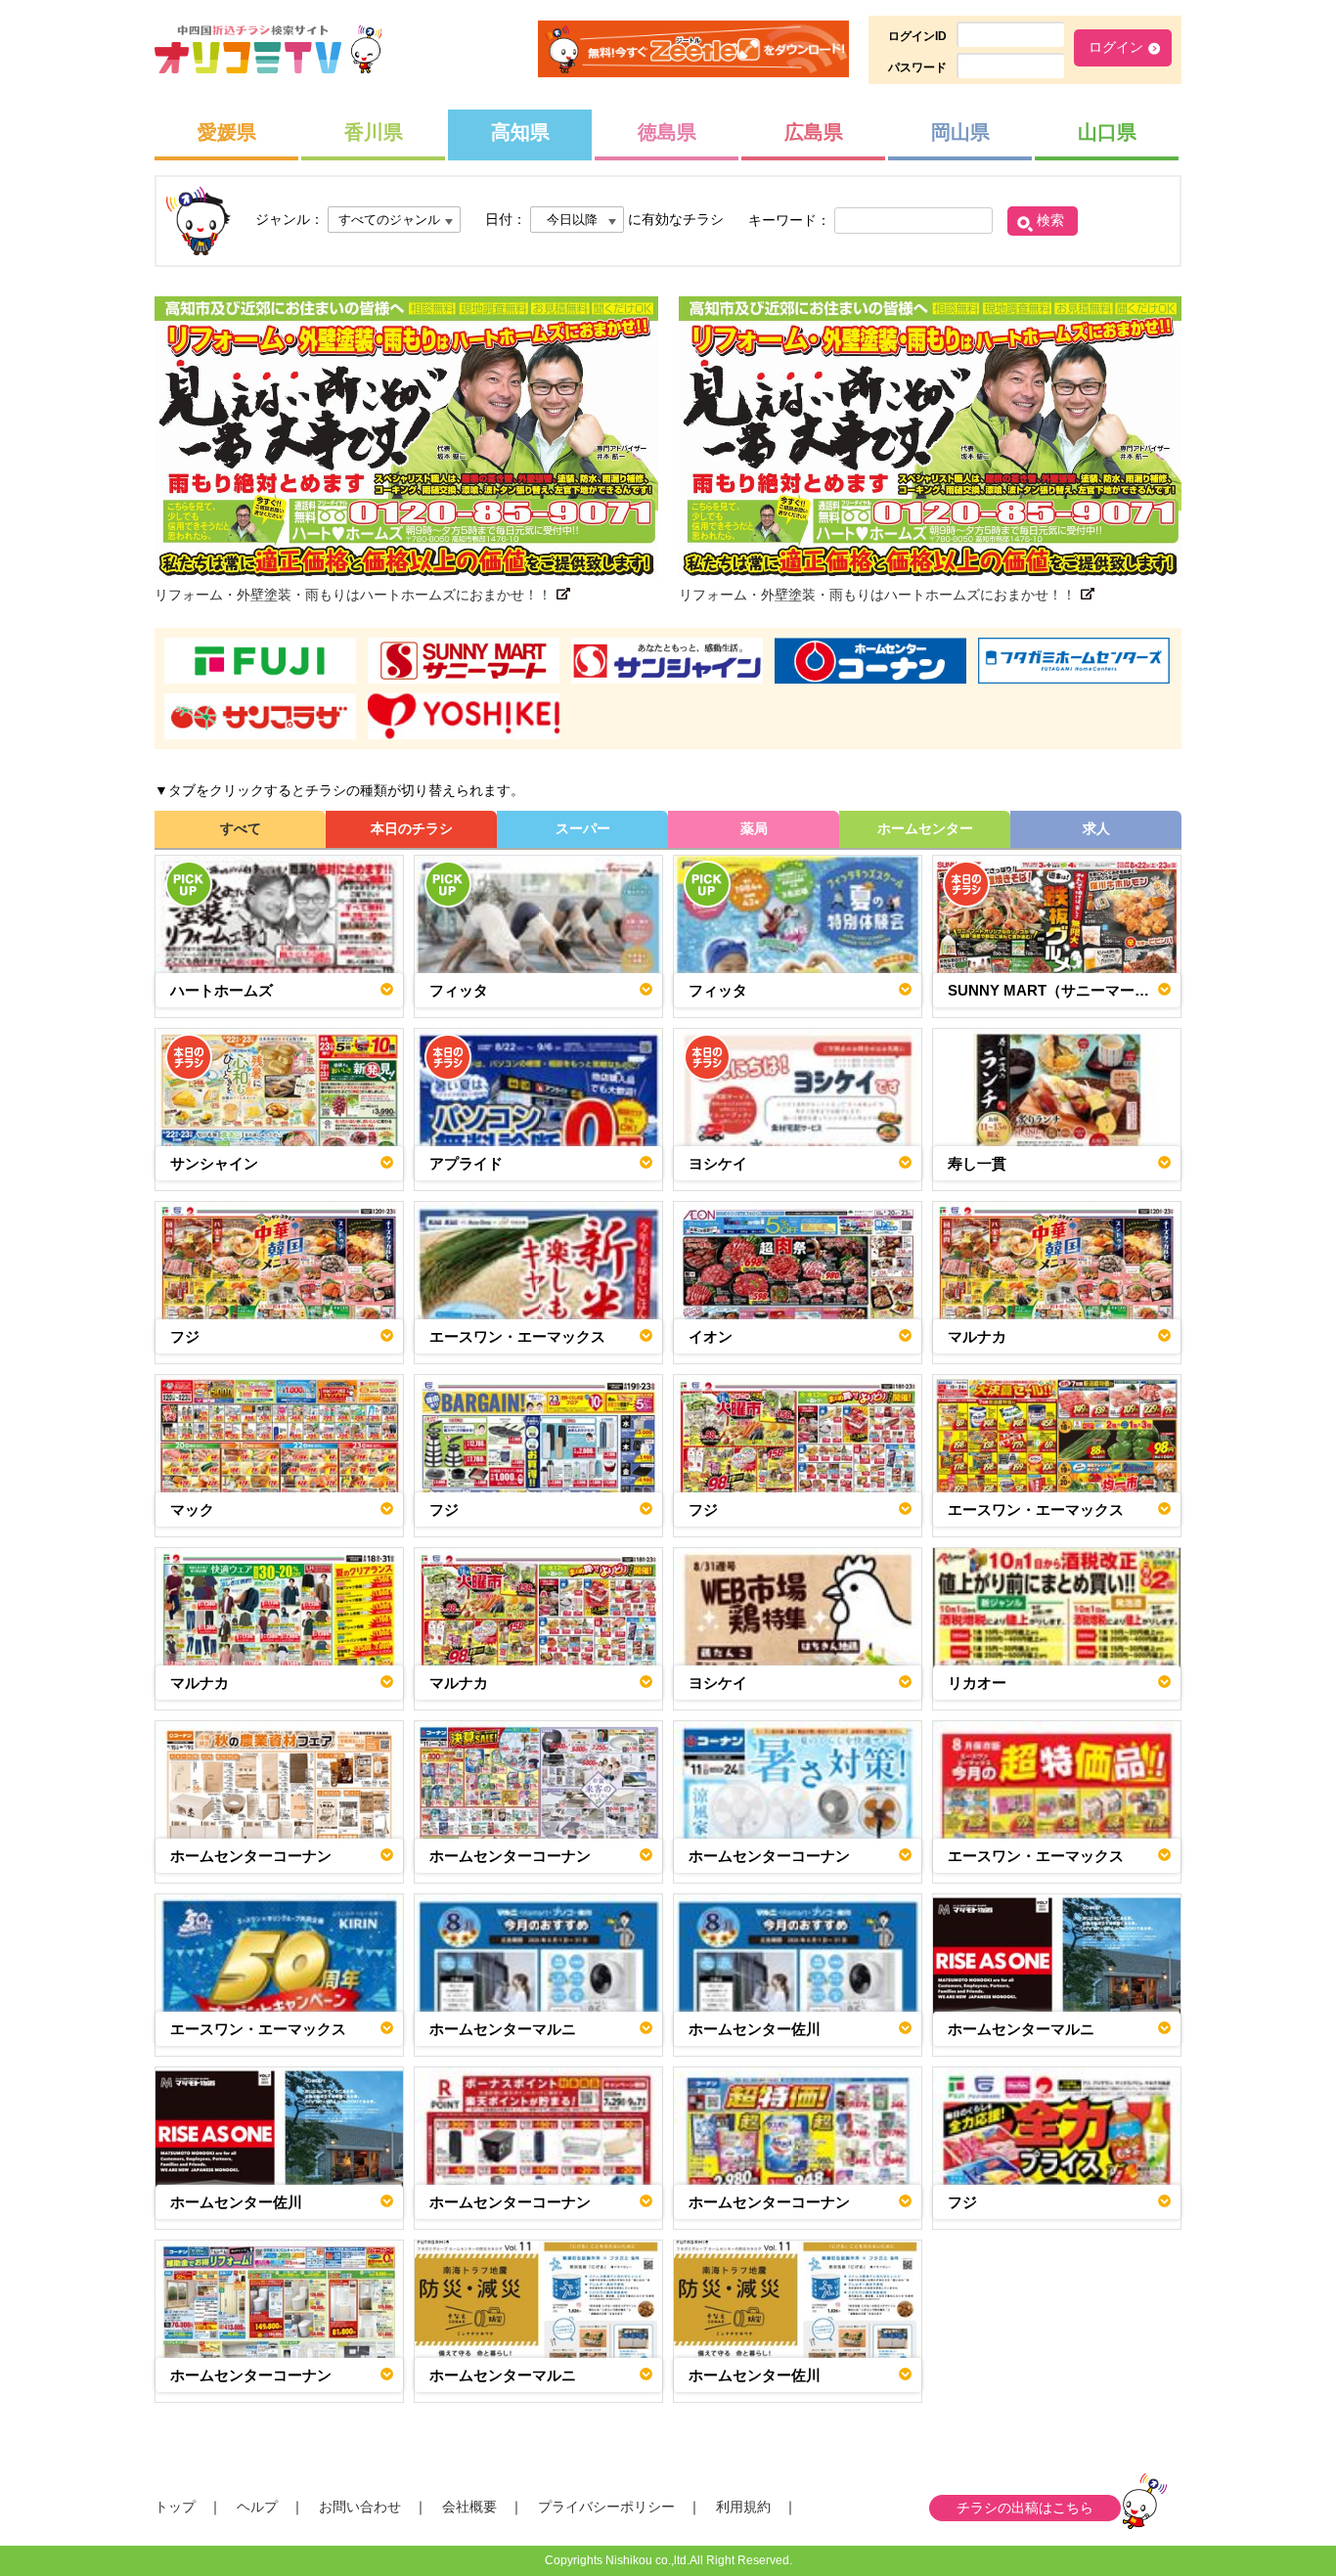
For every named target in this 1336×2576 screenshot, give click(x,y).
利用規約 (743, 2507)
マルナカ (977, 1336)
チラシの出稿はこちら (1025, 2508)
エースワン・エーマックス (517, 1336)
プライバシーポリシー (606, 2507)
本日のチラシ (412, 828)
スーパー (583, 828)
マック (192, 1510)
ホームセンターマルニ (503, 2029)
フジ (185, 1336)
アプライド (466, 1163)
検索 (1050, 220)
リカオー (977, 1683)
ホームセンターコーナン (251, 1856)
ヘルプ (257, 2507)
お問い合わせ (360, 2507)
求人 (1096, 828)
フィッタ (459, 990)
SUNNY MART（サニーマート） (1056, 990)
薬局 (754, 828)
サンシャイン (214, 1163)
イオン (711, 1336)
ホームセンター (925, 828)
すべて (241, 828)
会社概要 (469, 2507)
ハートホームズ (222, 990)
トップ (175, 2507)
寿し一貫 (977, 1163)
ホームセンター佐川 (755, 2029)
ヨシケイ (718, 1163)
